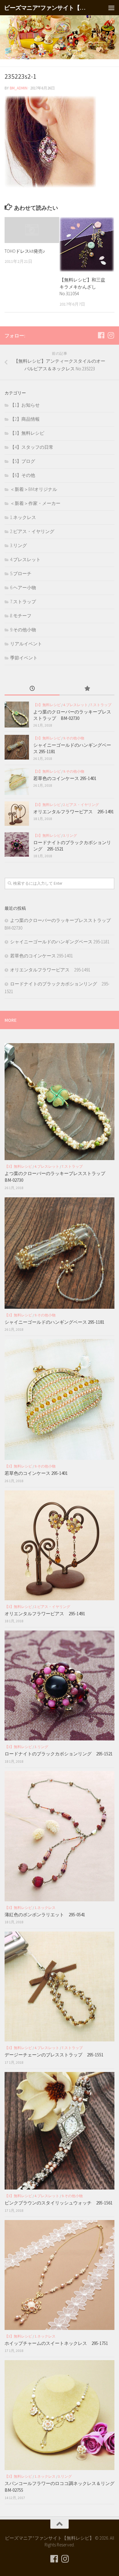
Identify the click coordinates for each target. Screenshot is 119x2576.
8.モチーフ (21, 616)
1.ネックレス (23, 517)
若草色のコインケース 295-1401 (65, 778)
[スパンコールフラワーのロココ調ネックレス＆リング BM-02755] (60, 2415)
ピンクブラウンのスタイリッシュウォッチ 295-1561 (59, 2203)
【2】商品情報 (25, 419)
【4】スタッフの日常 (32, 447)
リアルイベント (26, 644)
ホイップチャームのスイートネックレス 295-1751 (56, 2343)
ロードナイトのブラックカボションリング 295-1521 (59, 1754)
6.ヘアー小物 (23, 588)
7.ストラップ (23, 602)
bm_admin (19, 88)
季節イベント (24, 658)
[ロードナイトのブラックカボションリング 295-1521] (17, 844)
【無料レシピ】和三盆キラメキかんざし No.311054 (82, 287)
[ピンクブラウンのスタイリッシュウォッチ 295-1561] (60, 2131)
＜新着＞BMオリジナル (34, 489)
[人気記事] (87, 689)
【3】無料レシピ (27, 433)
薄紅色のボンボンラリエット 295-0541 (45, 1915)
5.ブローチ (21, 573)
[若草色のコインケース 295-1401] (17, 782)
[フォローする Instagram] (111, 335)
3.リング (18, 545)
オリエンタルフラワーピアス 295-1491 (74, 812)
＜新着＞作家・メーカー (35, 503)
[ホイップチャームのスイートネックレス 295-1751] (60, 2275)
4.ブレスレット (25, 559)
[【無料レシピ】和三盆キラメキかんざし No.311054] (87, 244)
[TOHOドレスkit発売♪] (32, 230)
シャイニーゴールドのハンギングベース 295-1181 (60, 942)
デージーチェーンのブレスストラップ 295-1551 (56, 2055)
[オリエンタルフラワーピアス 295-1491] (17, 814)
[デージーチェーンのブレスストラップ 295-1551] (60, 1986)
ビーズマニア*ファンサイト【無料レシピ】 (47, 8)
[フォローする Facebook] (101, 335)
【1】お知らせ (25, 405)
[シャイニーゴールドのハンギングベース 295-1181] (17, 747)
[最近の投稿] (32, 689)
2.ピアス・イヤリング (32, 531)
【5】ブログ (23, 461)
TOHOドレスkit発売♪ (25, 251)
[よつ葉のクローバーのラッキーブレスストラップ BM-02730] (17, 715)
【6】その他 (23, 475)
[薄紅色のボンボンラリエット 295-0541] (60, 1836)
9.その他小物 (23, 630)
